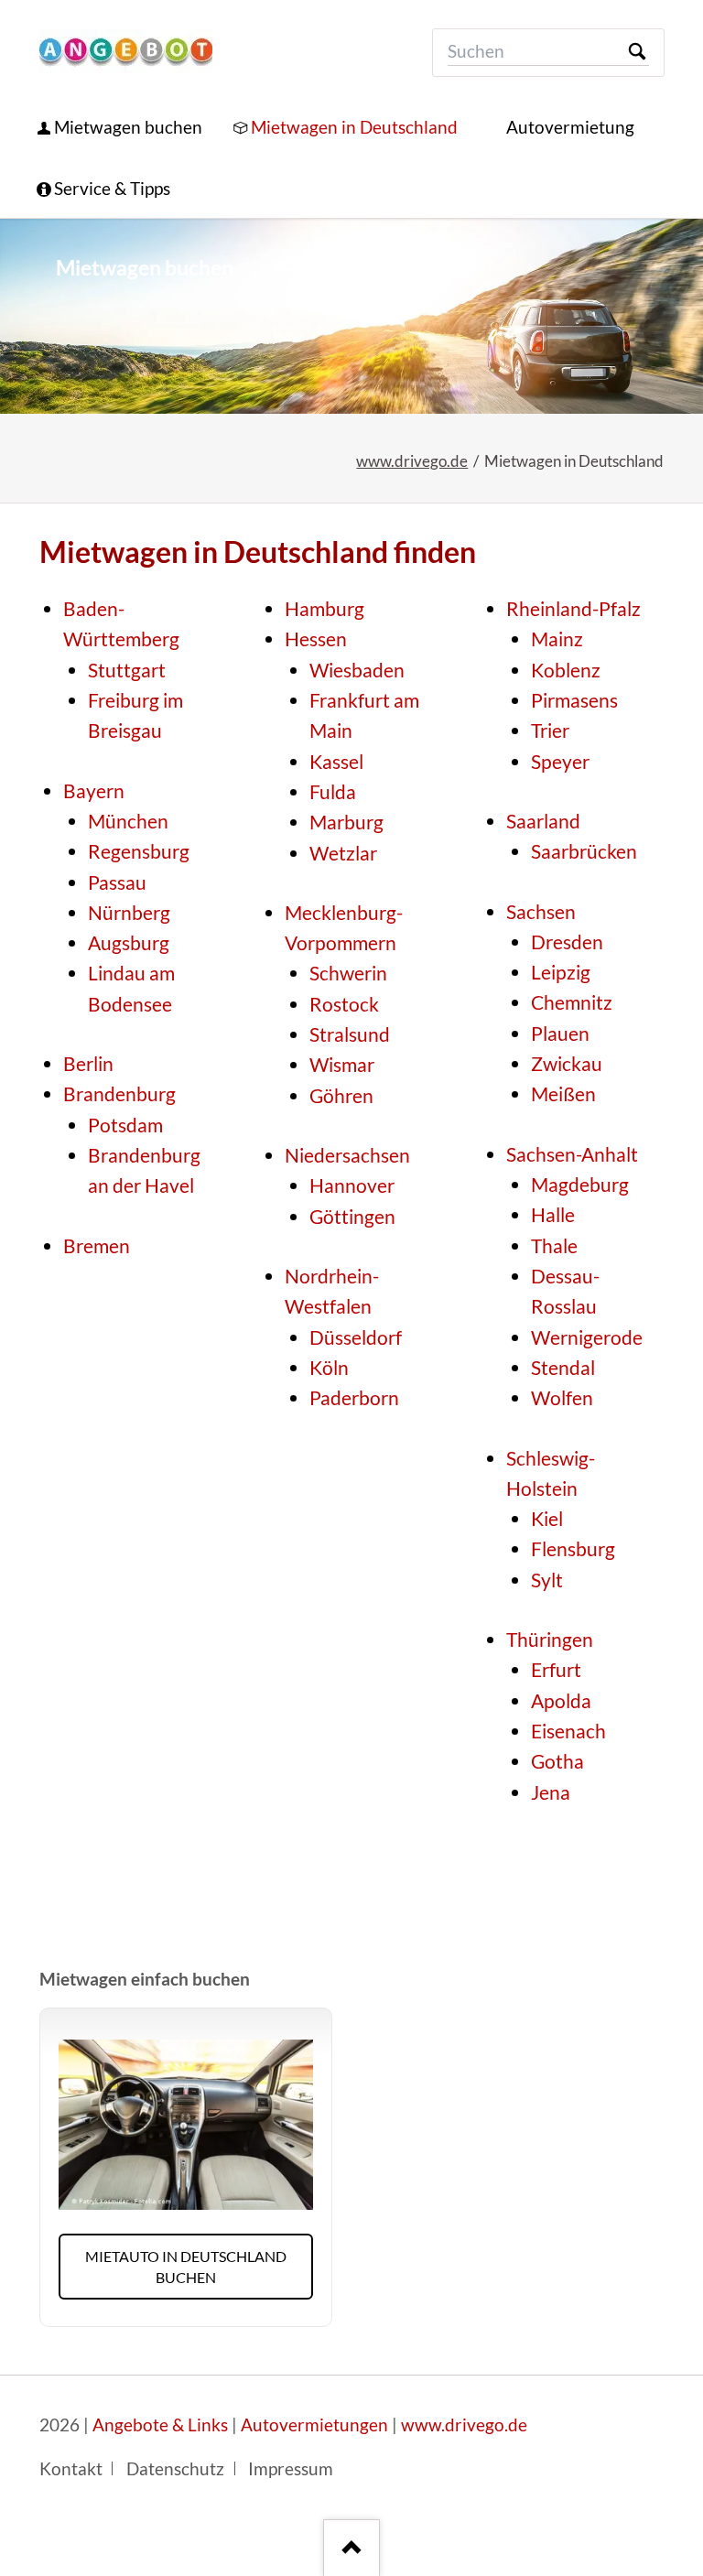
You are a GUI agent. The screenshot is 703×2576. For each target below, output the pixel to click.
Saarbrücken (584, 851)
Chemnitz (572, 1002)
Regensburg (139, 851)
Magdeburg (580, 1185)
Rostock (344, 1004)
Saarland (543, 821)
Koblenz (566, 670)
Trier (550, 731)
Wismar (342, 1065)
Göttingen (352, 1217)
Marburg (346, 822)
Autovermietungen (314, 2425)
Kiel (547, 1519)
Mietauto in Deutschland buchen (186, 2267)
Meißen (563, 1094)
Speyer (560, 762)
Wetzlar (343, 853)
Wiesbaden (357, 670)
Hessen (316, 639)
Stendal (563, 1368)
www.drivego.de (412, 461)
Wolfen (562, 1398)
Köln (329, 1368)
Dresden (567, 942)
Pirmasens (574, 700)
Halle (553, 1215)
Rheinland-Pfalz (573, 609)
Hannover (352, 1185)
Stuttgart (127, 670)
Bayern (94, 791)
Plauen (560, 1034)
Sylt (547, 1580)
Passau (117, 882)
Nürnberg (129, 913)
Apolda (561, 1701)
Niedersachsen (347, 1155)
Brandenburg (119, 1094)
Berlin (88, 1064)
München (128, 821)
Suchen (637, 53)
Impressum (291, 2469)
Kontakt (71, 2469)
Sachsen (541, 912)
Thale (554, 1246)
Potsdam (125, 1125)
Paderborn (354, 1398)
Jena (551, 1792)
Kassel (336, 762)
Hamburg (324, 609)
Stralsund (350, 1034)
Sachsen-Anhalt (572, 1154)
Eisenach (568, 1731)
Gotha (557, 1761)
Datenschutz (175, 2469)
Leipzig (561, 972)
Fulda (333, 792)
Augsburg (129, 943)
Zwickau (567, 1064)
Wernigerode (587, 1337)
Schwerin (348, 973)
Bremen (97, 1246)
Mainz (557, 639)
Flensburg (573, 1549)
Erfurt (556, 1670)
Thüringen (550, 1640)
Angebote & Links (160, 2425)
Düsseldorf (356, 1337)
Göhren (341, 1096)
